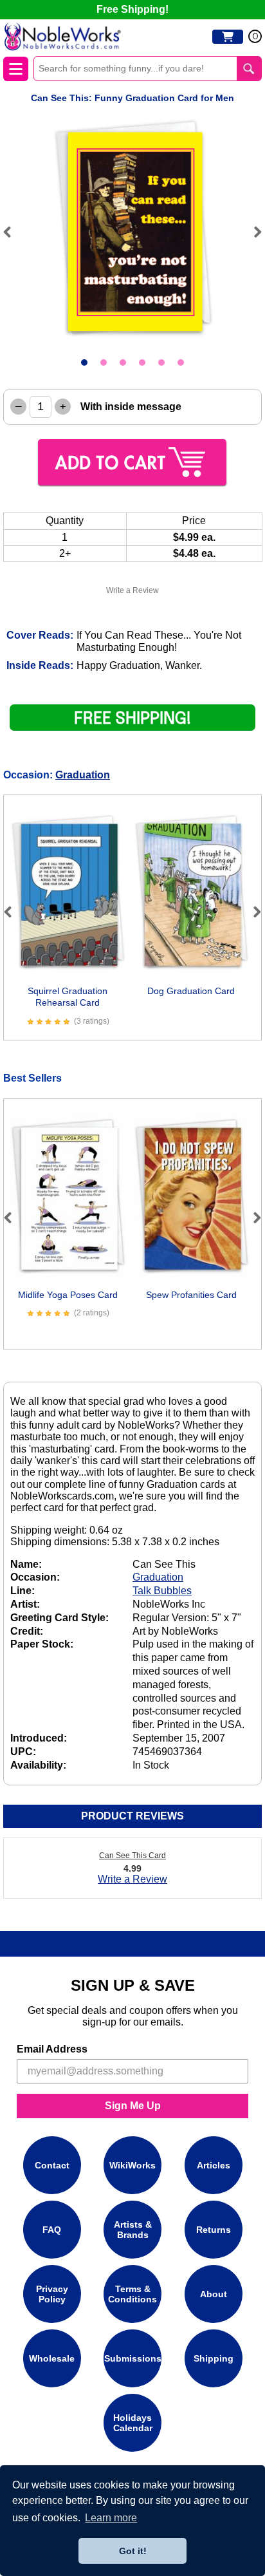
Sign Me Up (133, 2106)
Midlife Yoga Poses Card (68, 1295)
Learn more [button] (111, 2518)
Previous (13, 232)
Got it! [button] (133, 2551)
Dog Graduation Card (191, 991)
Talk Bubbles (162, 1591)
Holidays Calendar (133, 2423)
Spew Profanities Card (191, 1295)
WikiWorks (132, 2165)
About (214, 2294)
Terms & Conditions (132, 2294)
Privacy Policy (52, 2294)
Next (252, 232)
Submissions (133, 2358)
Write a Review (132, 590)
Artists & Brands (133, 2230)
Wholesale (52, 2358)
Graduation (83, 775)
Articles (214, 2165)
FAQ (52, 2230)
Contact (52, 2165)
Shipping (214, 2358)
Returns (214, 2230)
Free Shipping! (132, 9)
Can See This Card (132, 1856)
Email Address (52, 2049)
